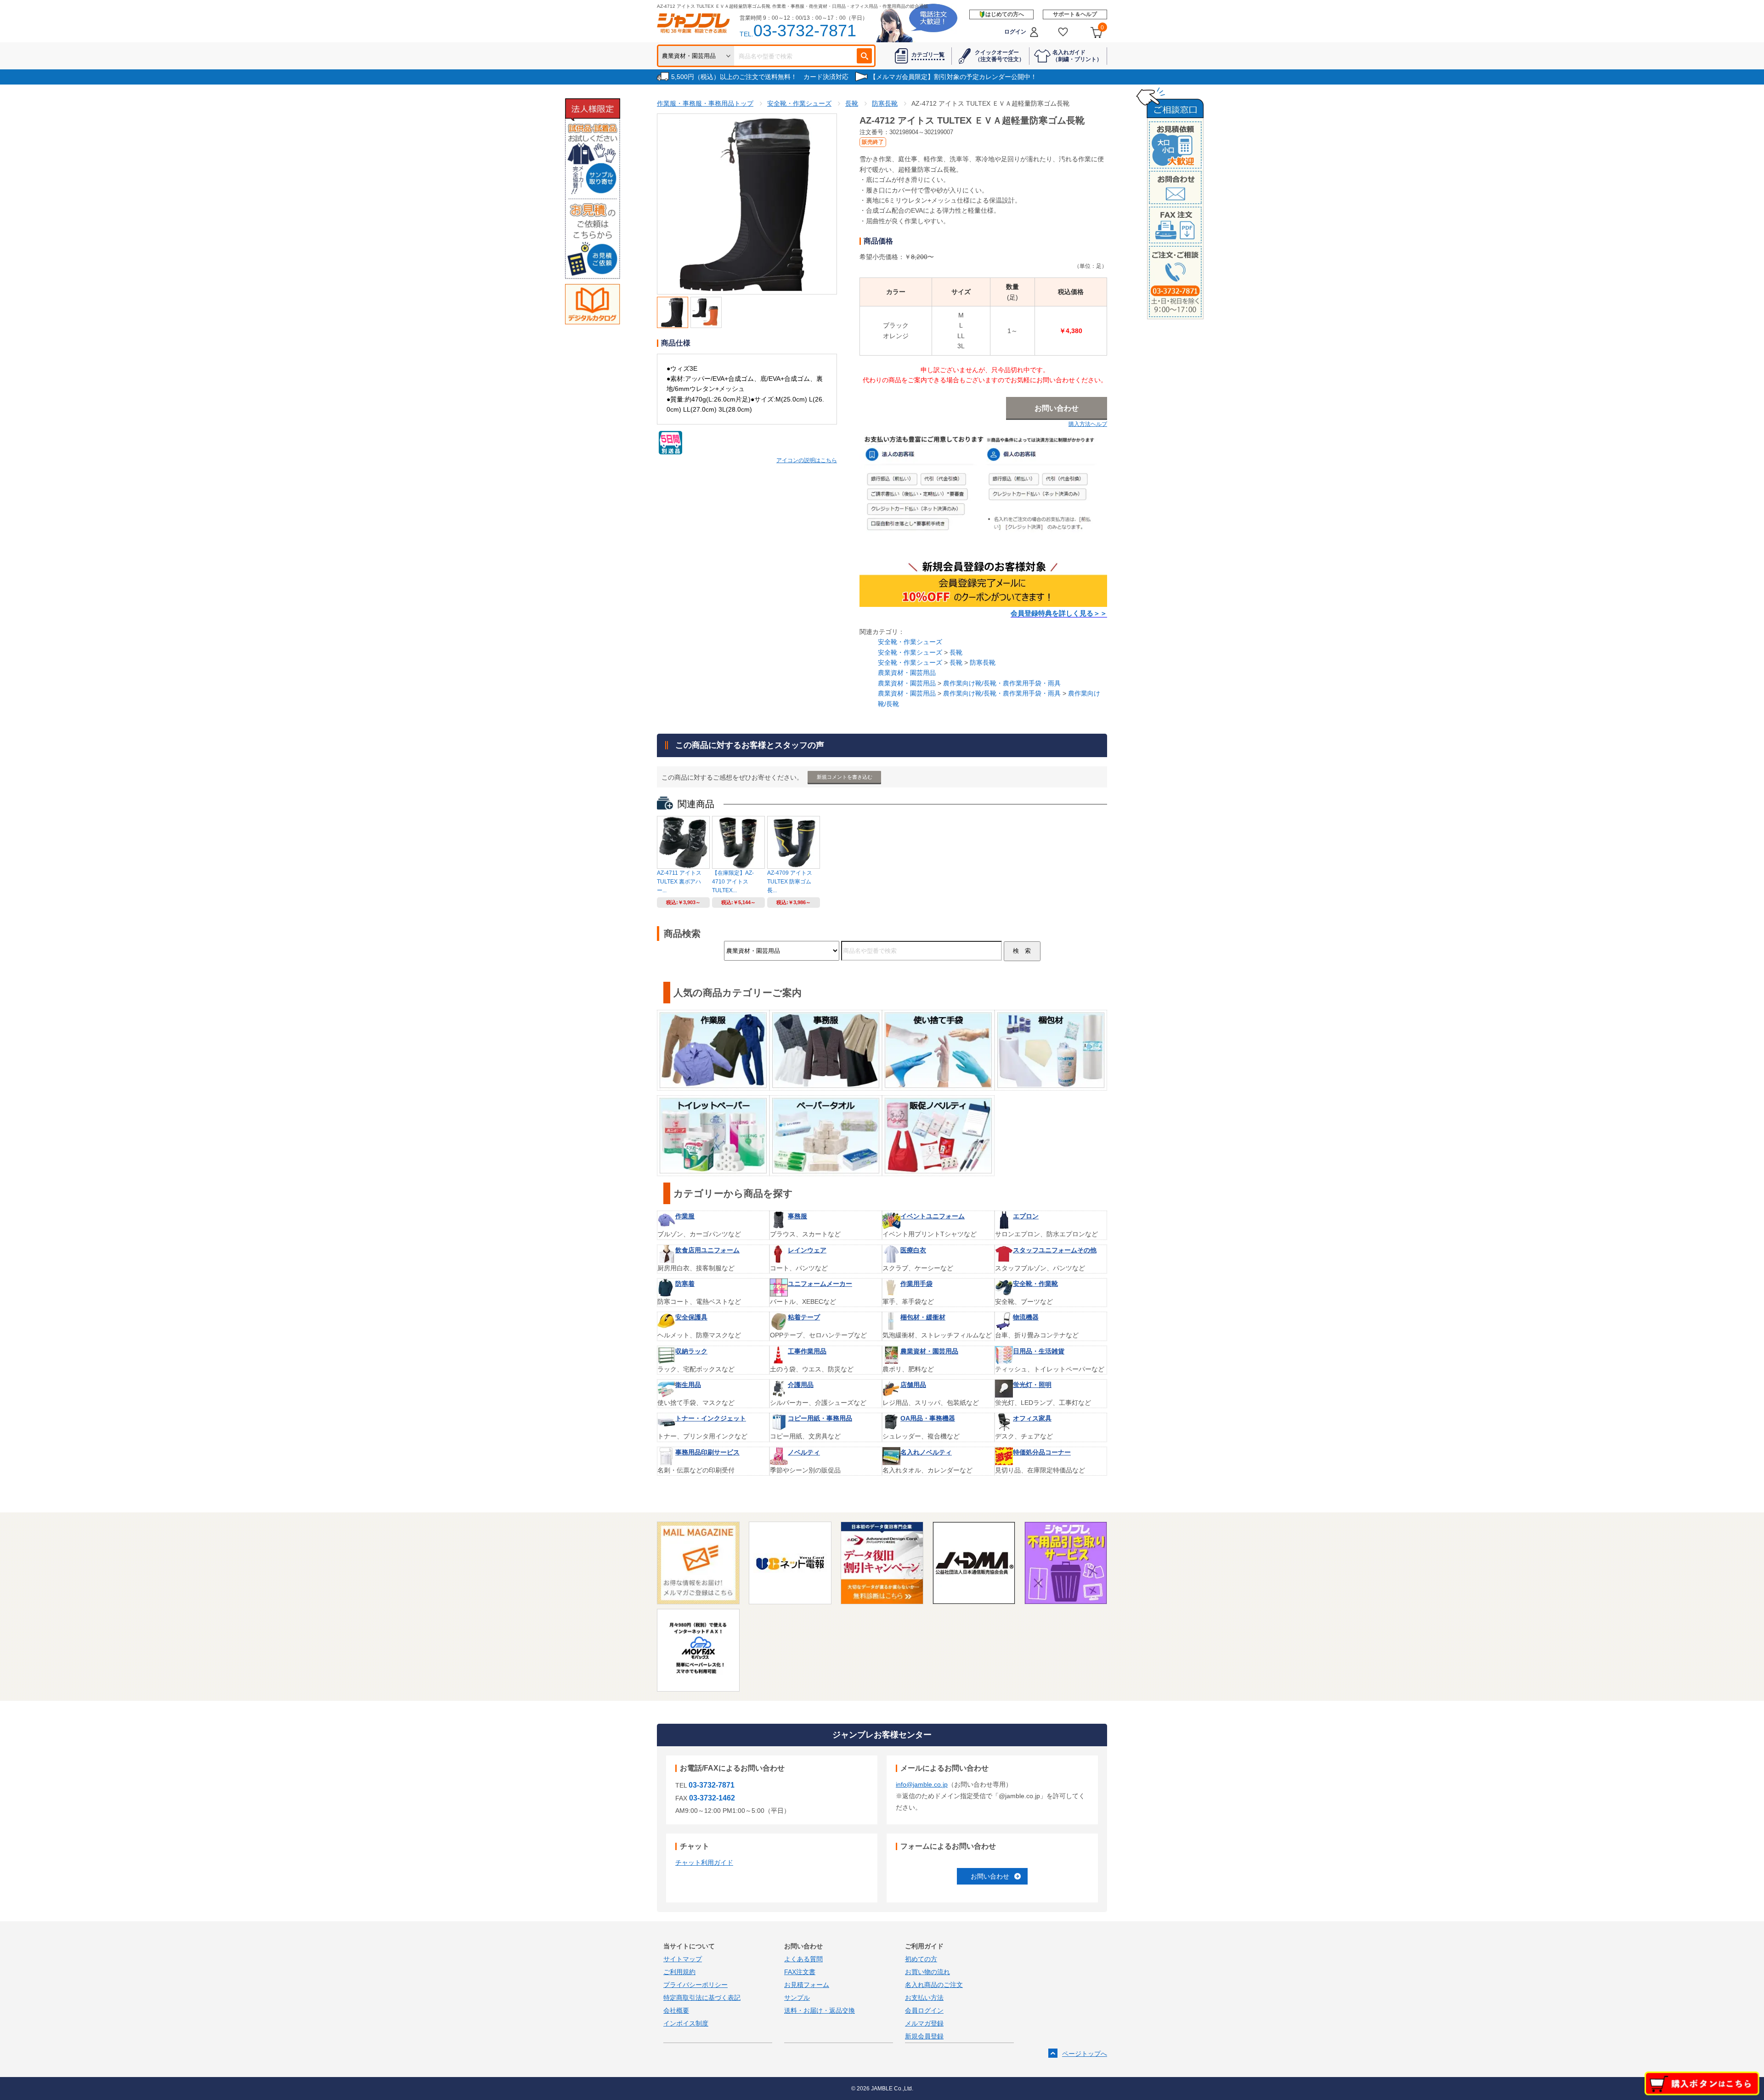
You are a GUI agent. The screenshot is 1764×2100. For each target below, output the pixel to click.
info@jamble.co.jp (922, 1784)
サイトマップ (683, 1959)
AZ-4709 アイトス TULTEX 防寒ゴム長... (790, 882)
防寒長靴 (983, 662)
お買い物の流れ (927, 1972)
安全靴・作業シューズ (910, 642)
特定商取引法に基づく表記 (702, 1998)
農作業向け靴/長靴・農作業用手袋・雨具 (1002, 683)
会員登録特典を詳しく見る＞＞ (1059, 613)
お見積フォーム (807, 1985)
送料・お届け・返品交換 (820, 2010)
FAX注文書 (800, 1972)
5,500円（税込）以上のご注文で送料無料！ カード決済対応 (760, 77)
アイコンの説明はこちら (807, 460)
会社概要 (676, 2010)
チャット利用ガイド (704, 1862)
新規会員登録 (924, 2036)
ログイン (1015, 32)
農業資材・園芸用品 (907, 673)
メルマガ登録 (924, 2023)
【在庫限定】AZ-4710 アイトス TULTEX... (733, 882)
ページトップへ (1085, 2054)
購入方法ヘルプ (1088, 424)
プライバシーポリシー (695, 1985)
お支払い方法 (924, 1998)
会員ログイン (924, 2010)
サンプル (797, 1998)
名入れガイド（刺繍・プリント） (1077, 56)
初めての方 (921, 1959)
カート (1102, 28)
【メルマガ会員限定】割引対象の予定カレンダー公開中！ (953, 77)
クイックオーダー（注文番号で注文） (1000, 56)
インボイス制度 (686, 2023)
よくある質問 (803, 1959)
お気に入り (1063, 32)
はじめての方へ (1005, 14)
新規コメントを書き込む (845, 777)
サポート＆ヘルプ (1075, 14)
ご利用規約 (679, 1972)
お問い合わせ (990, 1876)
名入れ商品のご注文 (934, 1985)
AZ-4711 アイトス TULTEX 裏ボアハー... (679, 882)
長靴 (956, 652)
